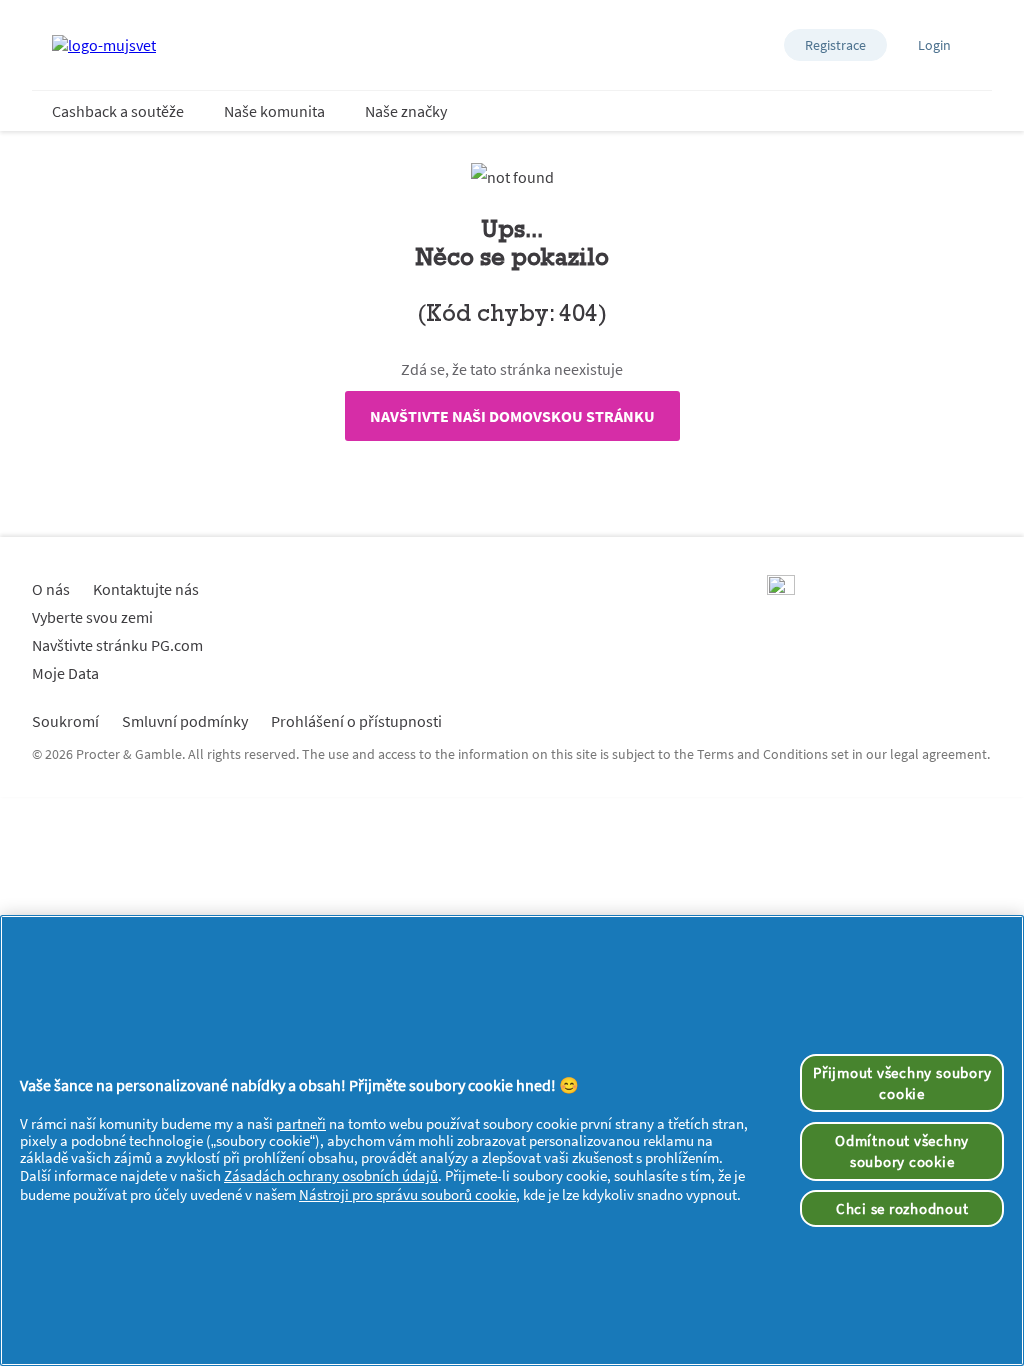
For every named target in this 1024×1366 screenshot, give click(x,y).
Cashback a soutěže (118, 111)
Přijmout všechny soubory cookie (902, 1083)
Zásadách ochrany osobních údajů (331, 1175)
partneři (301, 1123)
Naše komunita (274, 111)
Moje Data (65, 673)
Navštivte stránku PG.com (117, 645)
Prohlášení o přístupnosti (356, 721)
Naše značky (406, 111)
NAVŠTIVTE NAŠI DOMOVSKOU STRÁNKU (512, 416)
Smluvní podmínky (185, 721)
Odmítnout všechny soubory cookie (902, 1151)
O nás (51, 589)
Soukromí (65, 721)
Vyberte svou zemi (92, 617)
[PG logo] (781, 589)
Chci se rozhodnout (902, 1208)
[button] (835, 45)
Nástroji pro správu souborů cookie (407, 1194)
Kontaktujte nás (146, 589)
